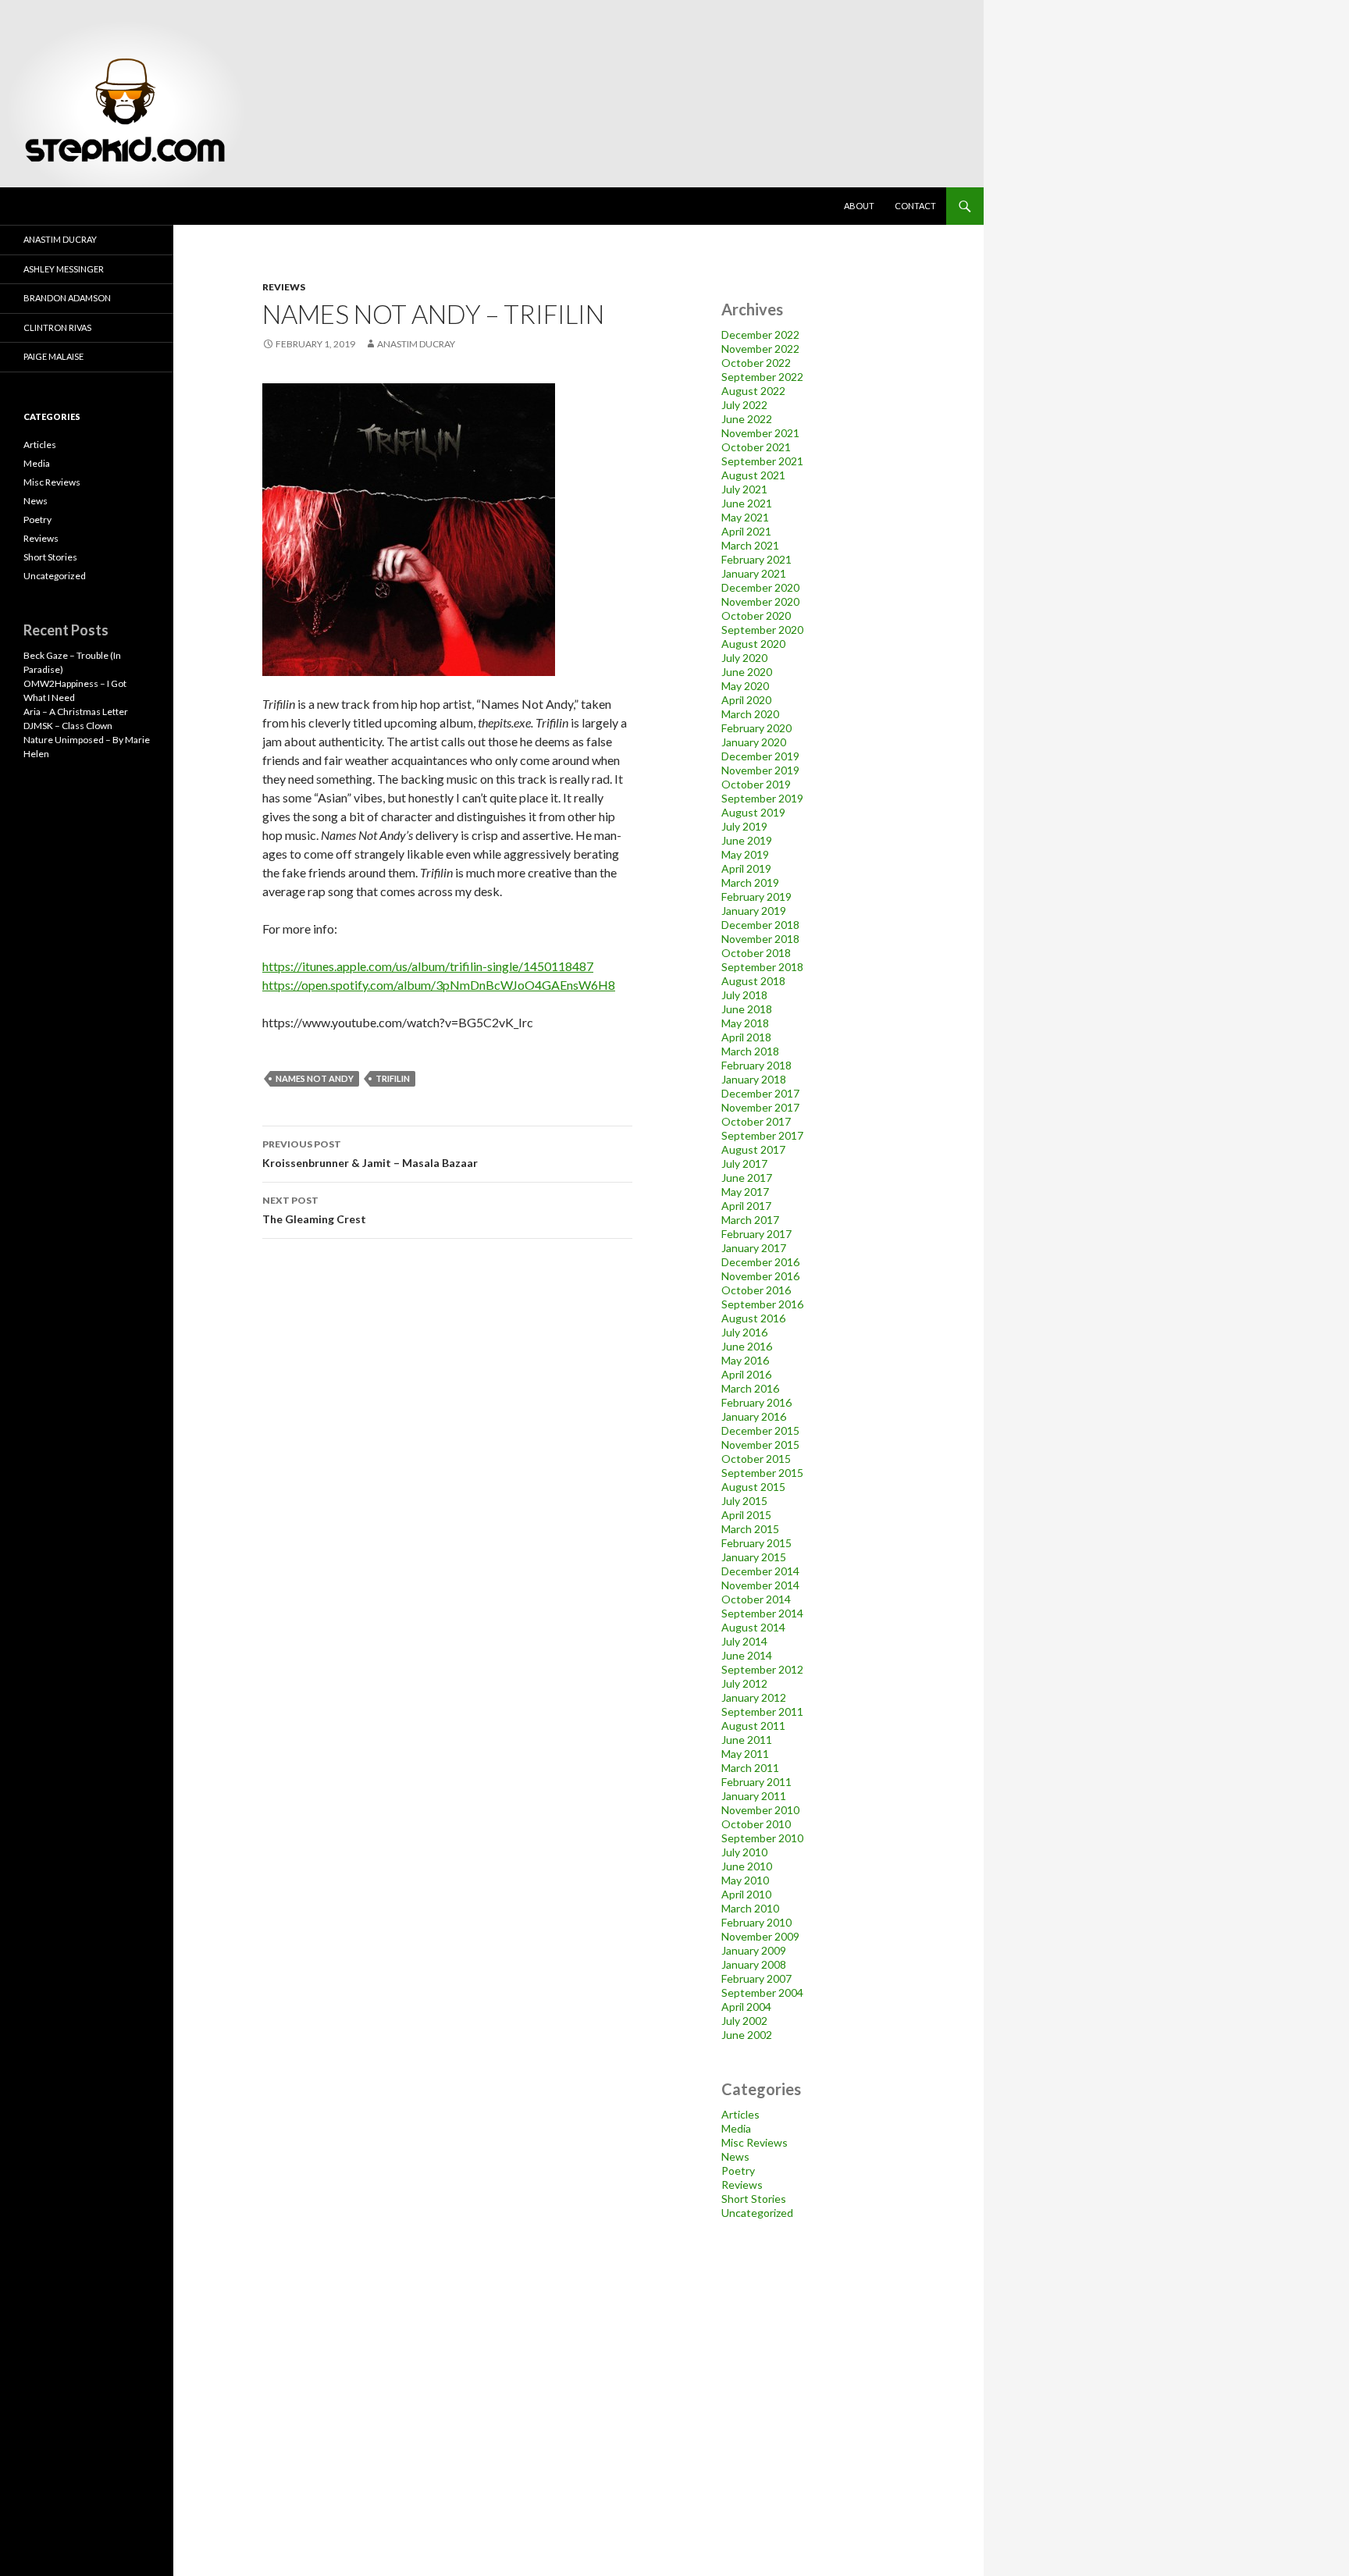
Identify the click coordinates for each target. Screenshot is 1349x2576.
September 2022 (762, 377)
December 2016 (760, 1262)
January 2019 (754, 911)
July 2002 (744, 2021)
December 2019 (760, 756)
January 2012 (754, 1697)
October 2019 (756, 784)
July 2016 (744, 1332)
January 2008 (754, 1964)
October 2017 (756, 1121)
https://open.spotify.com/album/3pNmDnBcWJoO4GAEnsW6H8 (439, 985)
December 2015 (760, 1430)
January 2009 (754, 1950)
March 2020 (750, 714)
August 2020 (753, 644)
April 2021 (746, 531)
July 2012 (744, 1683)
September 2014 (762, 1613)
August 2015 (753, 1487)
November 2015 (760, 1445)
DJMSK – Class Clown (68, 726)
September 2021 (762, 461)
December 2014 (760, 1571)
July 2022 (744, 405)
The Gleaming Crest (314, 1210)
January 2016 (754, 1416)
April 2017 (746, 1206)
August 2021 (753, 475)
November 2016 (760, 1276)
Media (736, 2128)
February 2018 (756, 1065)
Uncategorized (757, 2213)
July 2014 (744, 1641)
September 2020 (762, 630)
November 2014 (760, 1585)
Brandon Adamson (67, 298)
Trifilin (393, 1078)
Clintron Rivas (57, 327)
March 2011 (750, 1768)
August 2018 (753, 981)
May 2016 (745, 1360)
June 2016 (747, 1346)
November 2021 (760, 433)
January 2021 (754, 573)
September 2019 (762, 798)
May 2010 (745, 1880)
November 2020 (760, 601)
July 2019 (744, 826)
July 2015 (744, 1501)
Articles (740, 2114)
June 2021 (747, 503)
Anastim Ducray (416, 344)
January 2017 (754, 1248)
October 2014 (756, 1599)
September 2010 (762, 1838)
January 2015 (754, 1557)
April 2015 (746, 1515)
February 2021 (756, 559)
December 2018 (760, 925)
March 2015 (750, 1529)
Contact (915, 206)
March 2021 (750, 545)
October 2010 (756, 1824)
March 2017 (750, 1220)
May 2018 (745, 1023)
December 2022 (760, 334)
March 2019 (750, 882)
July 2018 (744, 995)
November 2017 (760, 1107)
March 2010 (750, 1908)
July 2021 (744, 489)
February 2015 (756, 1543)
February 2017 (756, 1234)
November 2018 (760, 939)
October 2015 (756, 1459)
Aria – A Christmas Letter (76, 712)
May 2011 (745, 1754)
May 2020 (745, 686)
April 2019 (746, 868)
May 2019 (745, 854)
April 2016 (746, 1374)
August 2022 (753, 391)
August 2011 (753, 1726)
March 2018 (750, 1051)
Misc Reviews (755, 2142)
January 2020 (754, 742)
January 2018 (754, 1079)
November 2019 (760, 770)
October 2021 (756, 447)
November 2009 (760, 1936)
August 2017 (753, 1149)
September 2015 (762, 1473)
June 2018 (747, 1009)
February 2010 (756, 1922)
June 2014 (747, 1655)
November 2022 (760, 349)
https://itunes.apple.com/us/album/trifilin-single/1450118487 (428, 966)
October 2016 (756, 1290)
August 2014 (753, 1627)
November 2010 (760, 1810)
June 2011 (747, 1740)
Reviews (284, 287)
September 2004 (762, 1992)
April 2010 (746, 1894)
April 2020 (746, 700)
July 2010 (744, 1852)
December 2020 (760, 587)
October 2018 (756, 953)
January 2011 (754, 1796)
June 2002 (747, 2035)
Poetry (738, 2170)
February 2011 (756, 1782)
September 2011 (762, 1711)
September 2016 (762, 1304)
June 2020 (747, 672)
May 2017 (745, 1192)
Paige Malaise (53, 356)
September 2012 (762, 1669)
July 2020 (744, 658)
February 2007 (756, 1978)
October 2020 (756, 616)
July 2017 (744, 1163)
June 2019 (747, 840)
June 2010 (747, 1866)
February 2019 (756, 897)
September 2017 (762, 1135)
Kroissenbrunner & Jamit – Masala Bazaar (370, 1154)
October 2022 (756, 363)
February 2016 (756, 1402)
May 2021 (745, 517)
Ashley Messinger (64, 269)
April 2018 (746, 1037)
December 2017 (760, 1093)
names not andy (315, 1078)
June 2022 (747, 419)
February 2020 (756, 728)
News (735, 2156)
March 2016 (750, 1388)
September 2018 (762, 967)
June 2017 (747, 1178)
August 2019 (753, 812)
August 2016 (753, 1318)
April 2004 (746, 2007)
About (859, 206)
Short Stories (754, 2199)
